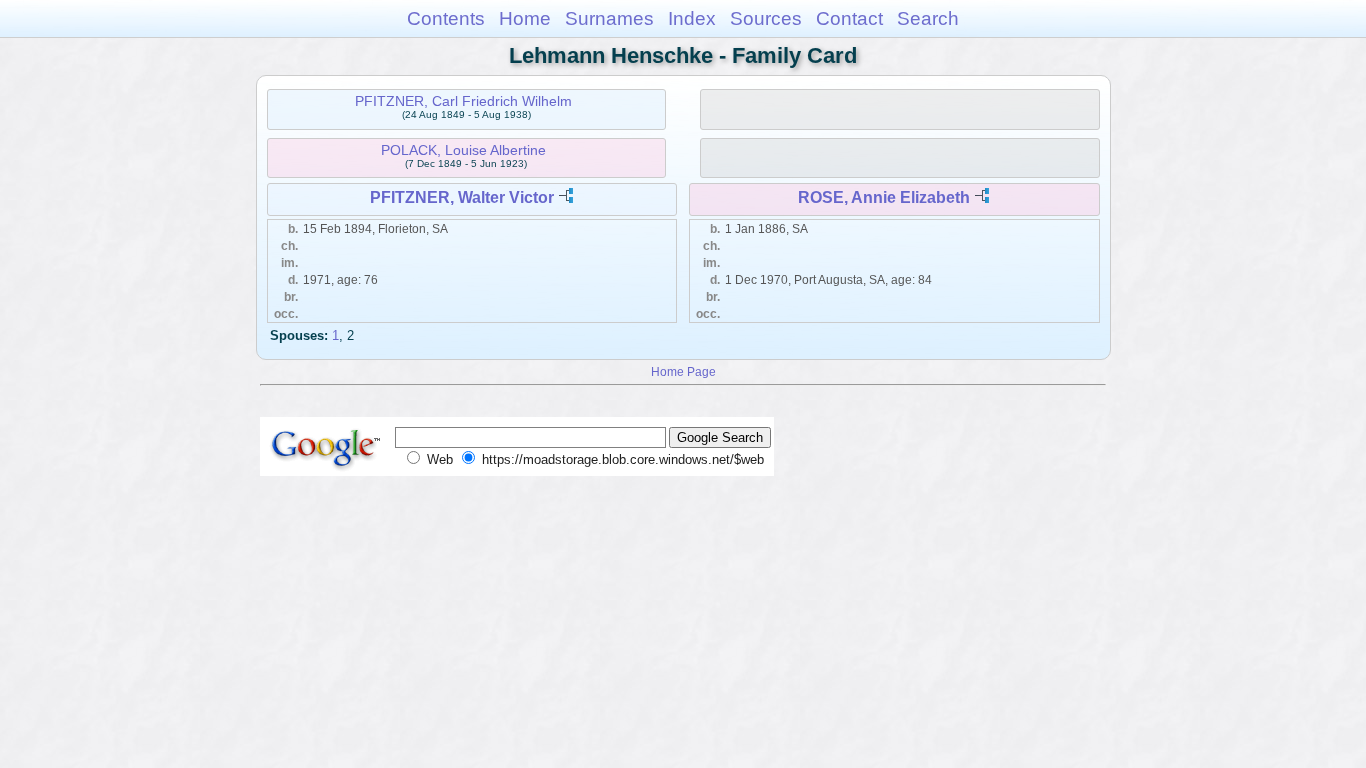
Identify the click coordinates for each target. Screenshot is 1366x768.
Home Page (683, 371)
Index (692, 18)
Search (928, 18)
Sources (766, 18)
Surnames (609, 18)
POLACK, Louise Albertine (463, 150)
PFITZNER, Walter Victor (462, 197)
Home (525, 18)
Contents (446, 18)
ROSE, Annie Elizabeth (884, 197)
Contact (849, 18)
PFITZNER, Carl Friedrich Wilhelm (463, 101)
